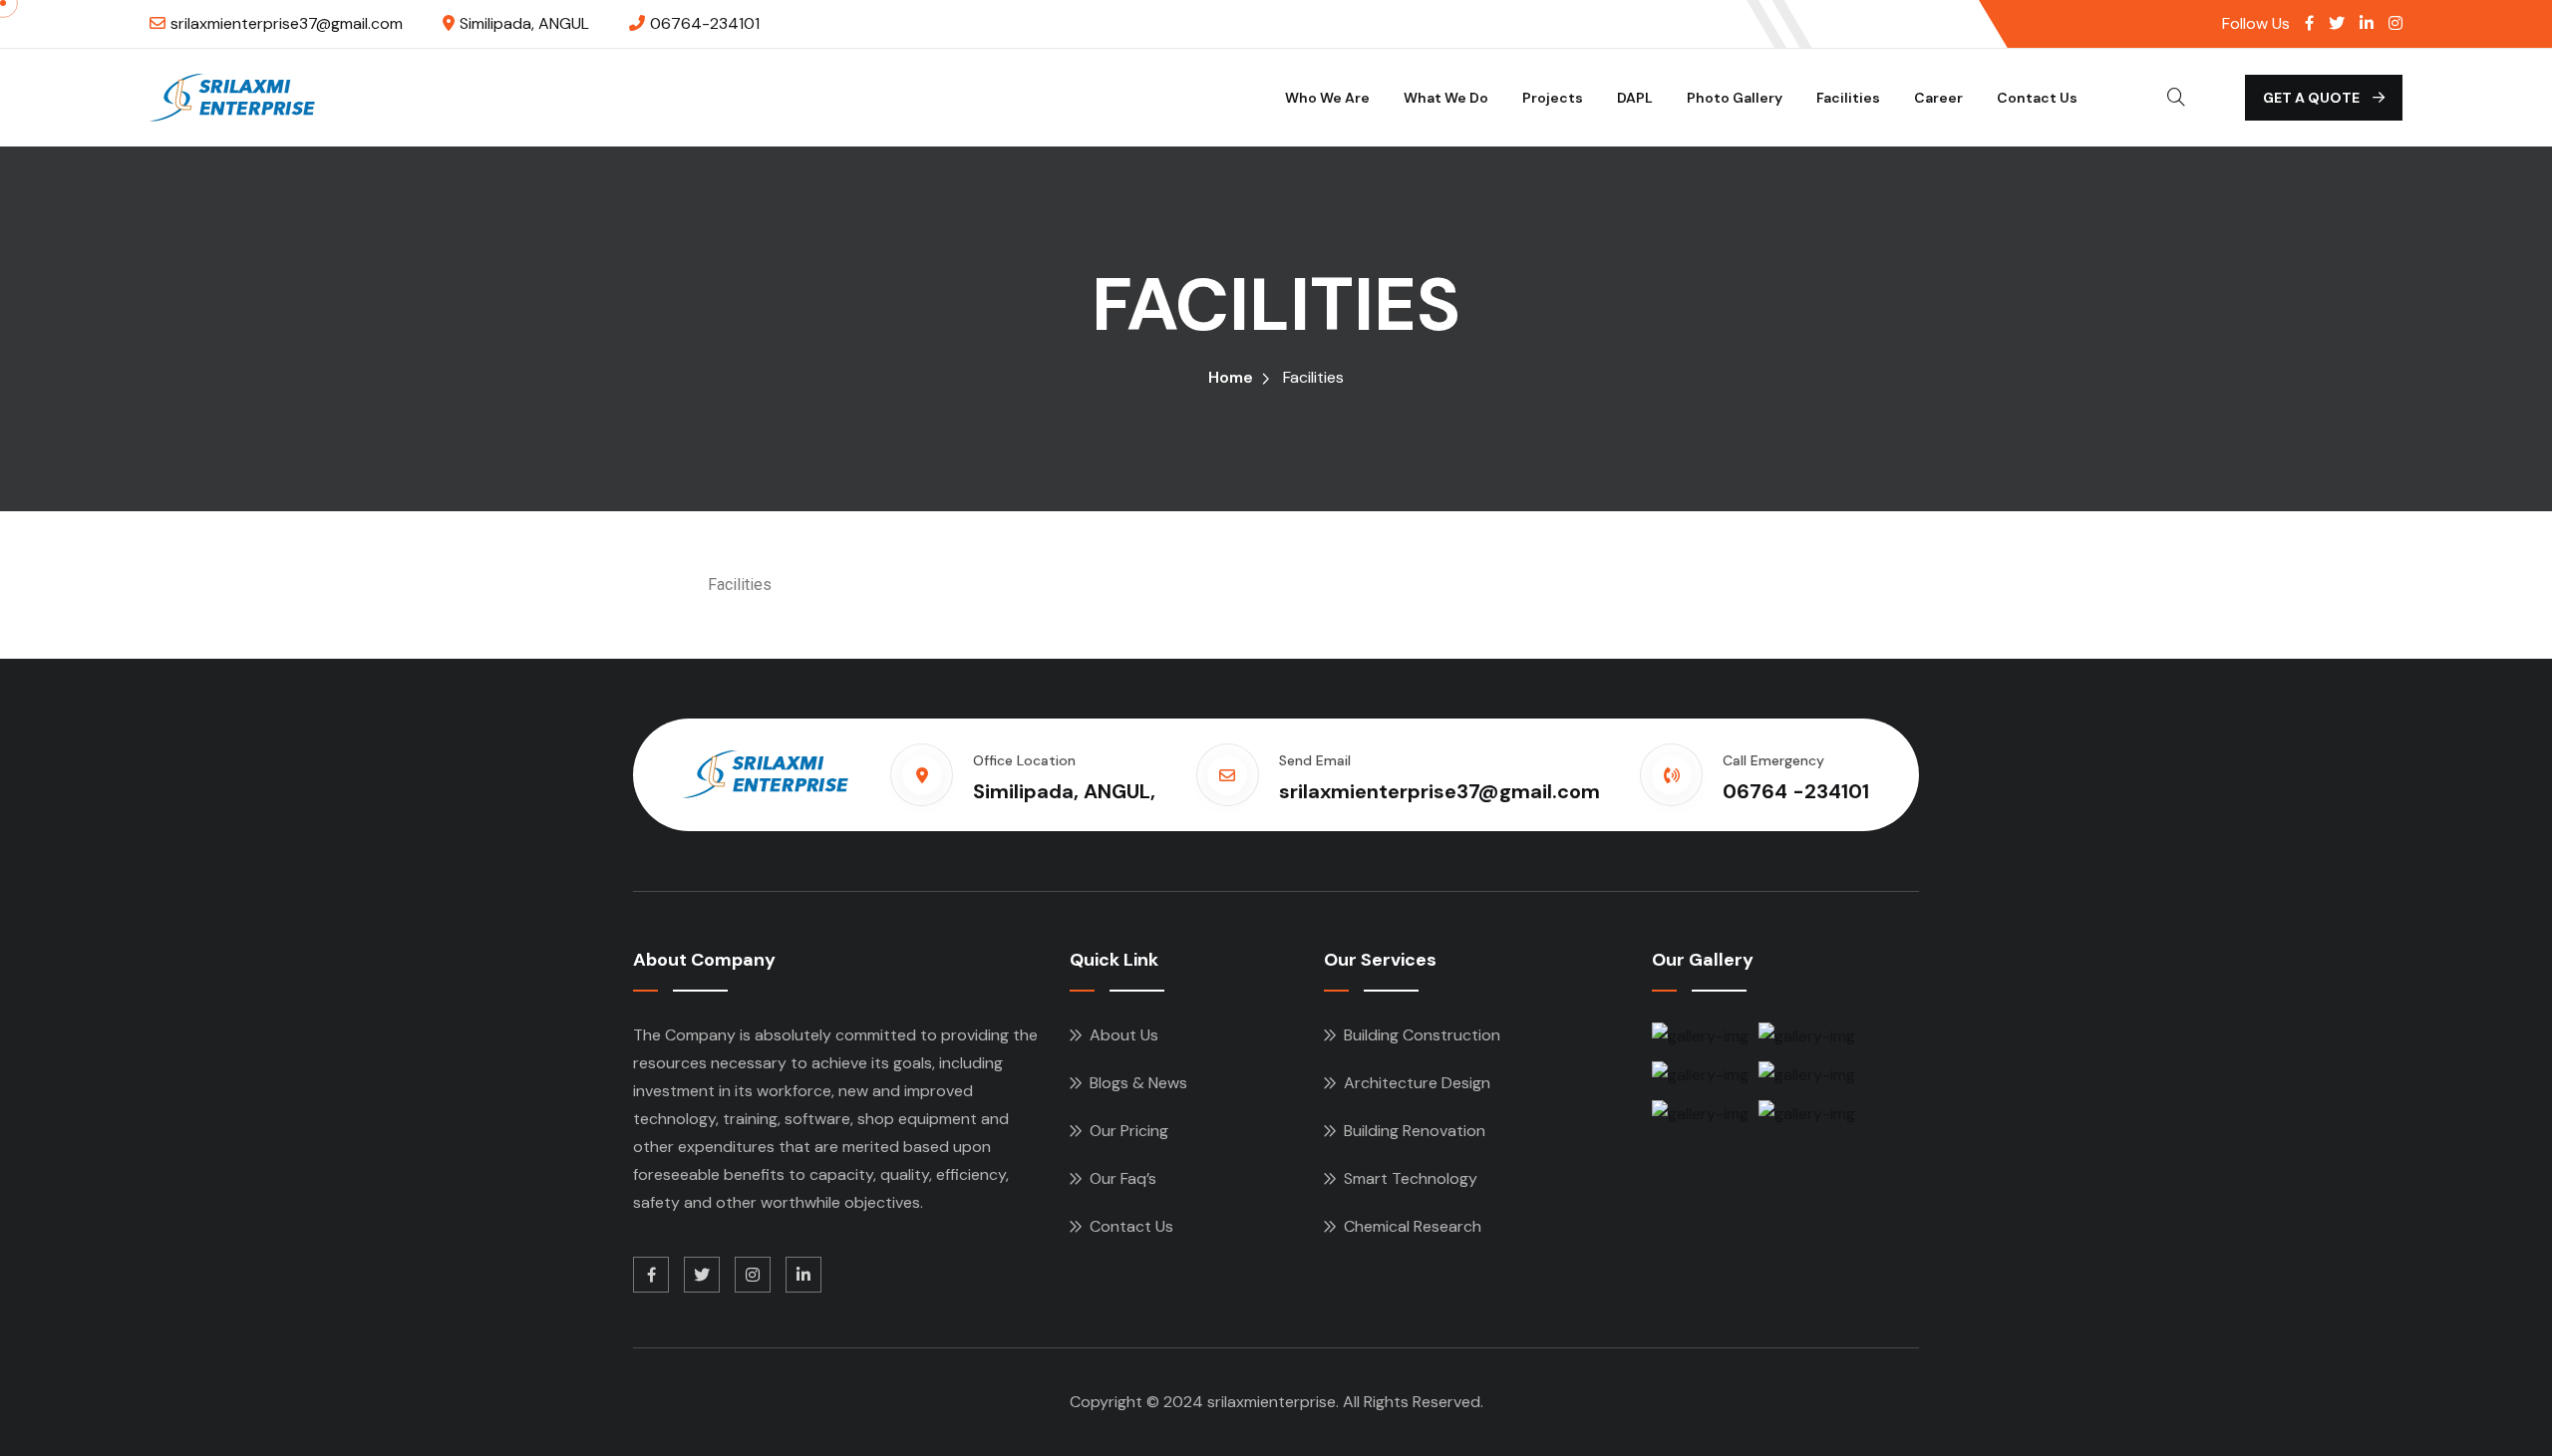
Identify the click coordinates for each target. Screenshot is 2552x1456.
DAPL (1635, 98)
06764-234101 (705, 23)
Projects (1553, 98)
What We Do (1446, 98)
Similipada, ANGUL (524, 23)
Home (1231, 377)
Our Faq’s (1123, 1178)
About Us (1124, 1035)
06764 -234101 (1796, 791)
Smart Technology (1411, 1178)
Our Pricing (1129, 1131)
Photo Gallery (1735, 98)
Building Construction (1422, 1035)
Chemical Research (1413, 1226)
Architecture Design (1417, 1083)
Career (1938, 98)
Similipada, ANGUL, (1064, 791)
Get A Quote (2313, 98)
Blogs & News (1138, 1083)
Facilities (1848, 98)
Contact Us (2037, 98)
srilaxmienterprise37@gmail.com (287, 23)
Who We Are (1327, 98)
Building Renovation (1415, 1131)
